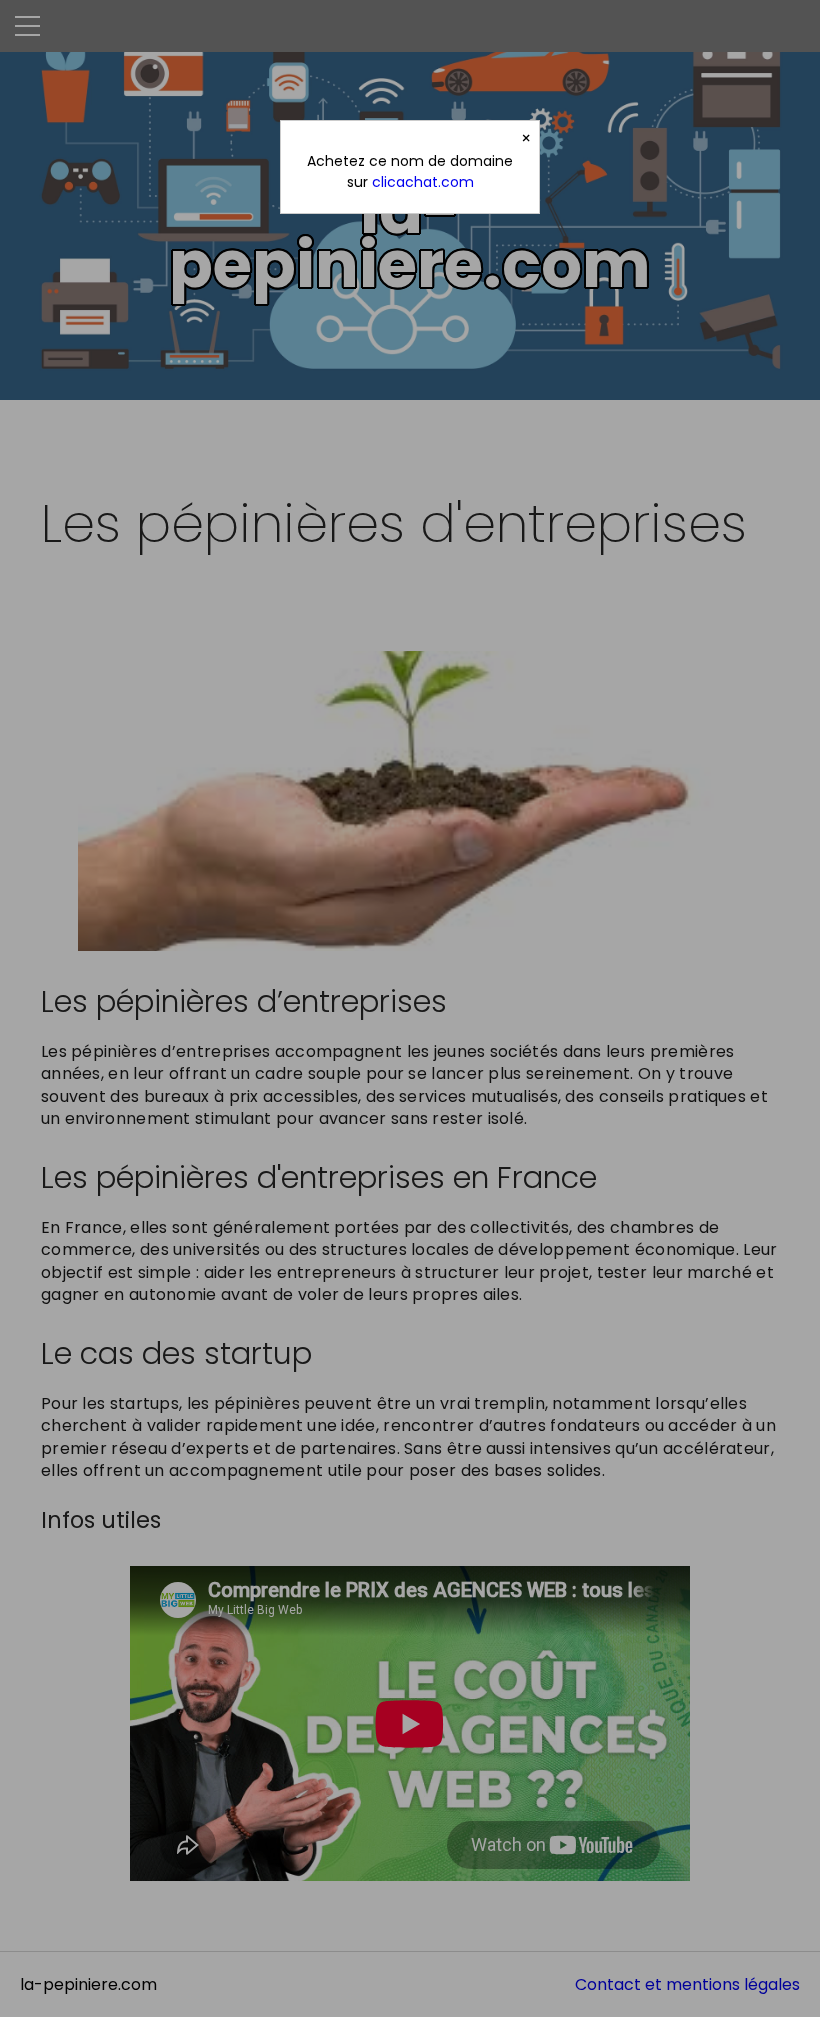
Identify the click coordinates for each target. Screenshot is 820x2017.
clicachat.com (423, 182)
